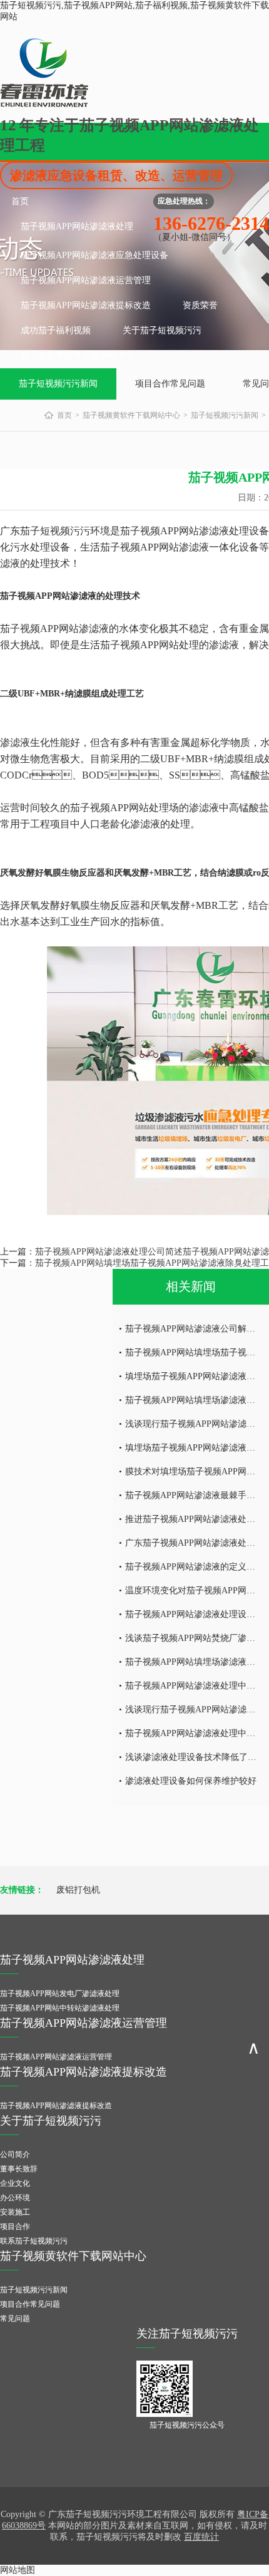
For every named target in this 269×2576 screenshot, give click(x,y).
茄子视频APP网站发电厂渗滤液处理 (60, 1994)
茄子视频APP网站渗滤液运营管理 (86, 280)
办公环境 (15, 2198)
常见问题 (15, 2319)
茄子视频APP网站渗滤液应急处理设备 (94, 255)
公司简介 (15, 2154)
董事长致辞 (19, 2169)
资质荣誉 (200, 305)
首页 (20, 201)
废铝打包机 (78, 1890)
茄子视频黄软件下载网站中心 (78, 355)
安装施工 (15, 2212)
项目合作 (15, 2227)
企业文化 (15, 2183)
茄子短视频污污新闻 (58, 384)
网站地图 (18, 2570)
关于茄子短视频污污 (162, 330)
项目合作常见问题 (170, 384)
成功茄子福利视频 (56, 330)
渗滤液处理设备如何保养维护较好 (191, 1781)
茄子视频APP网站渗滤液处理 (77, 226)
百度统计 (201, 2537)
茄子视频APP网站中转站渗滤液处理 (60, 2008)
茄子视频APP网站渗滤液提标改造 (86, 305)
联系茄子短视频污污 (34, 2241)
